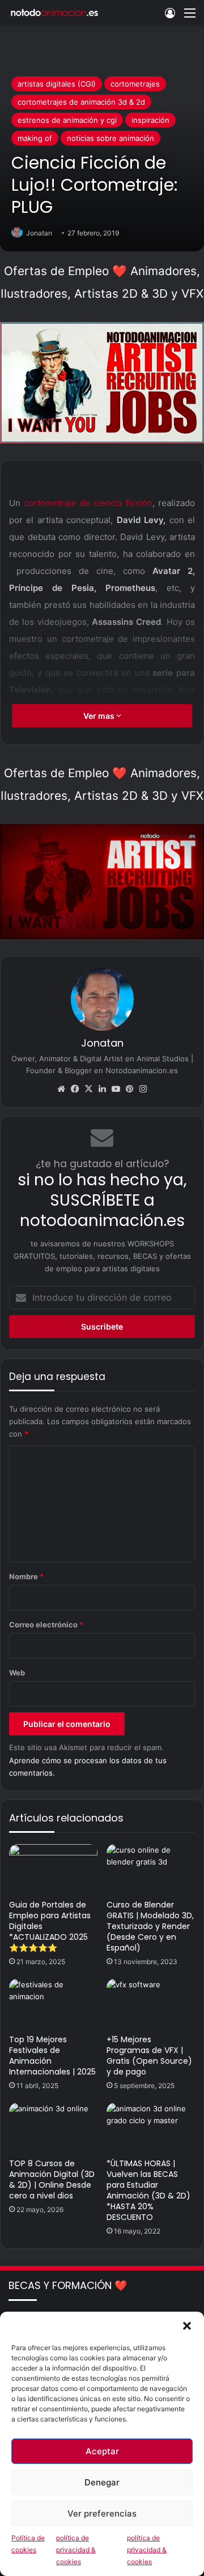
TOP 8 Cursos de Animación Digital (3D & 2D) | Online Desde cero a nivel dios (52, 2179)
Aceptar (102, 2451)
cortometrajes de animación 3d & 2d (81, 102)
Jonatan (39, 233)
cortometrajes (135, 84)
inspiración (150, 120)
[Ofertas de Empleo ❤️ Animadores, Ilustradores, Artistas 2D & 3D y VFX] (102, 382)
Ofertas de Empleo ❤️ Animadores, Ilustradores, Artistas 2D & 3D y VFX (102, 282)
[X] (88, 1089)
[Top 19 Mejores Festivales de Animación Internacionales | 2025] (53, 2004)
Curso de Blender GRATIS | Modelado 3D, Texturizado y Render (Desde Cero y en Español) (150, 1926)
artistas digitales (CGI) (57, 84)
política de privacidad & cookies (76, 2550)
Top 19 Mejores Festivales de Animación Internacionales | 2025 (52, 2056)
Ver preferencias (102, 2513)
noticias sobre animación (110, 138)
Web (17, 1673)
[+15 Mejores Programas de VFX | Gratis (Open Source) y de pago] (151, 2004)
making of (35, 138)
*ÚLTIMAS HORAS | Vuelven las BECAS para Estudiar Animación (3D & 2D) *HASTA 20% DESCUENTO (148, 2190)
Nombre (26, 1576)
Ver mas (100, 716)
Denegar (102, 2482)
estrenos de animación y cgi (67, 120)
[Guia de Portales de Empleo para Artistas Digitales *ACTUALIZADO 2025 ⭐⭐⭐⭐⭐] (53, 1869)
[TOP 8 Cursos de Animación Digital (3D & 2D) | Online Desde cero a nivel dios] (53, 2128)
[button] (187, 2326)
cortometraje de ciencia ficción (88, 503)
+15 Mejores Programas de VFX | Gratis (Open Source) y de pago (149, 2056)
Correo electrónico (46, 1625)
